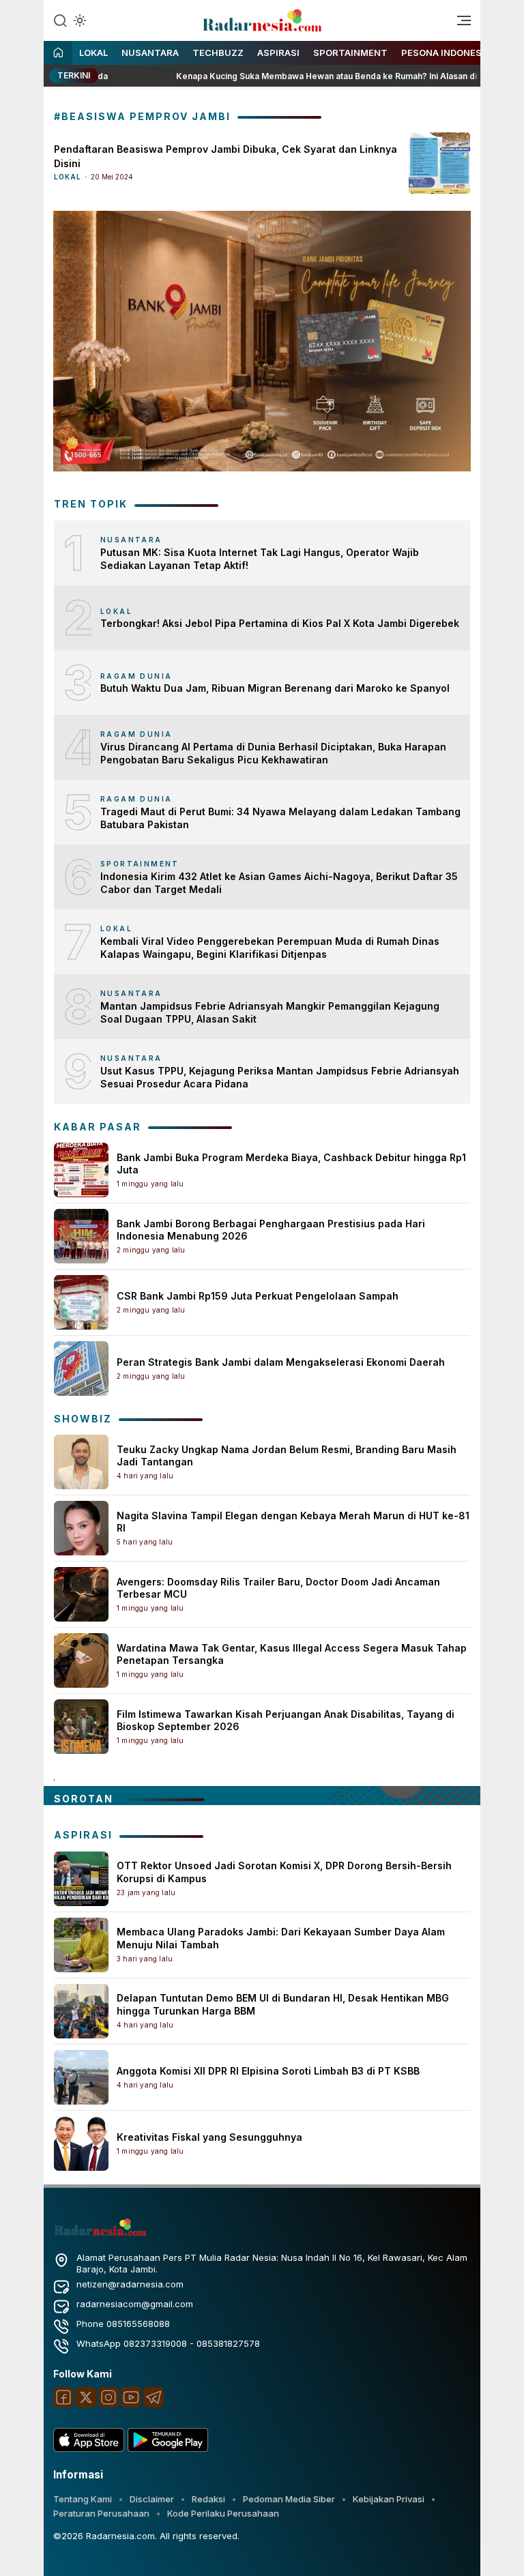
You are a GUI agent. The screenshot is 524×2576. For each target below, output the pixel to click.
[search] (60, 20)
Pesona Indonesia (446, 53)
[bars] (459, 24)
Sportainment (350, 53)
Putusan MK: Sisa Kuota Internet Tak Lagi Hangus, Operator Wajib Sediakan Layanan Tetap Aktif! (260, 559)
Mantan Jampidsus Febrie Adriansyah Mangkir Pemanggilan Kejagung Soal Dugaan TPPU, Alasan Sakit (270, 1013)
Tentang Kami (83, 2499)
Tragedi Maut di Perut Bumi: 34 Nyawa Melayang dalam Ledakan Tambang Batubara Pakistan (280, 818)
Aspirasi (278, 53)
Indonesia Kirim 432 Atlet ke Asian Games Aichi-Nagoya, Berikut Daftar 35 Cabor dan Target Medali (279, 883)
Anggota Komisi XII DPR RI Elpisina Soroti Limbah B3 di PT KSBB (268, 2071)
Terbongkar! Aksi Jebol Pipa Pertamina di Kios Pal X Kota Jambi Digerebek (280, 623)
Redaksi (208, 2499)
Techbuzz (218, 53)
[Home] (58, 54)
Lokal (93, 53)
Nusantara (150, 53)
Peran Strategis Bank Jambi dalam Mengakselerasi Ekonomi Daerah (281, 1362)
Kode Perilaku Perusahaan (223, 2513)
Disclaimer (152, 2499)
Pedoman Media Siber (289, 2499)
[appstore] (89, 2448)
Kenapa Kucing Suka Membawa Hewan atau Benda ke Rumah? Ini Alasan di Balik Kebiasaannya (326, 76)
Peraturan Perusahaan (101, 2513)
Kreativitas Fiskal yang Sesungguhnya (209, 2137)
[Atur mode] (78, 20)
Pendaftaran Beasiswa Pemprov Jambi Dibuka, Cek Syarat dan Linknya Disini (225, 156)
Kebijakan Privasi (389, 2499)
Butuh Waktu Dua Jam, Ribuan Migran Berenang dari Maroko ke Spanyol (275, 688)
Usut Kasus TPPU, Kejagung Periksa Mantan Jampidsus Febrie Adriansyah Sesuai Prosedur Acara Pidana (280, 1078)
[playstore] (168, 2448)
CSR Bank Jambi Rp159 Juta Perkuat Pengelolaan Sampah (258, 1296)
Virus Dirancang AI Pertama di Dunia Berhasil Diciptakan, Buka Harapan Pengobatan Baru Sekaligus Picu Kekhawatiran (273, 753)
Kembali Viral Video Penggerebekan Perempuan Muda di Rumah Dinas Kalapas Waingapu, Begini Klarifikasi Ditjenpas (270, 948)
